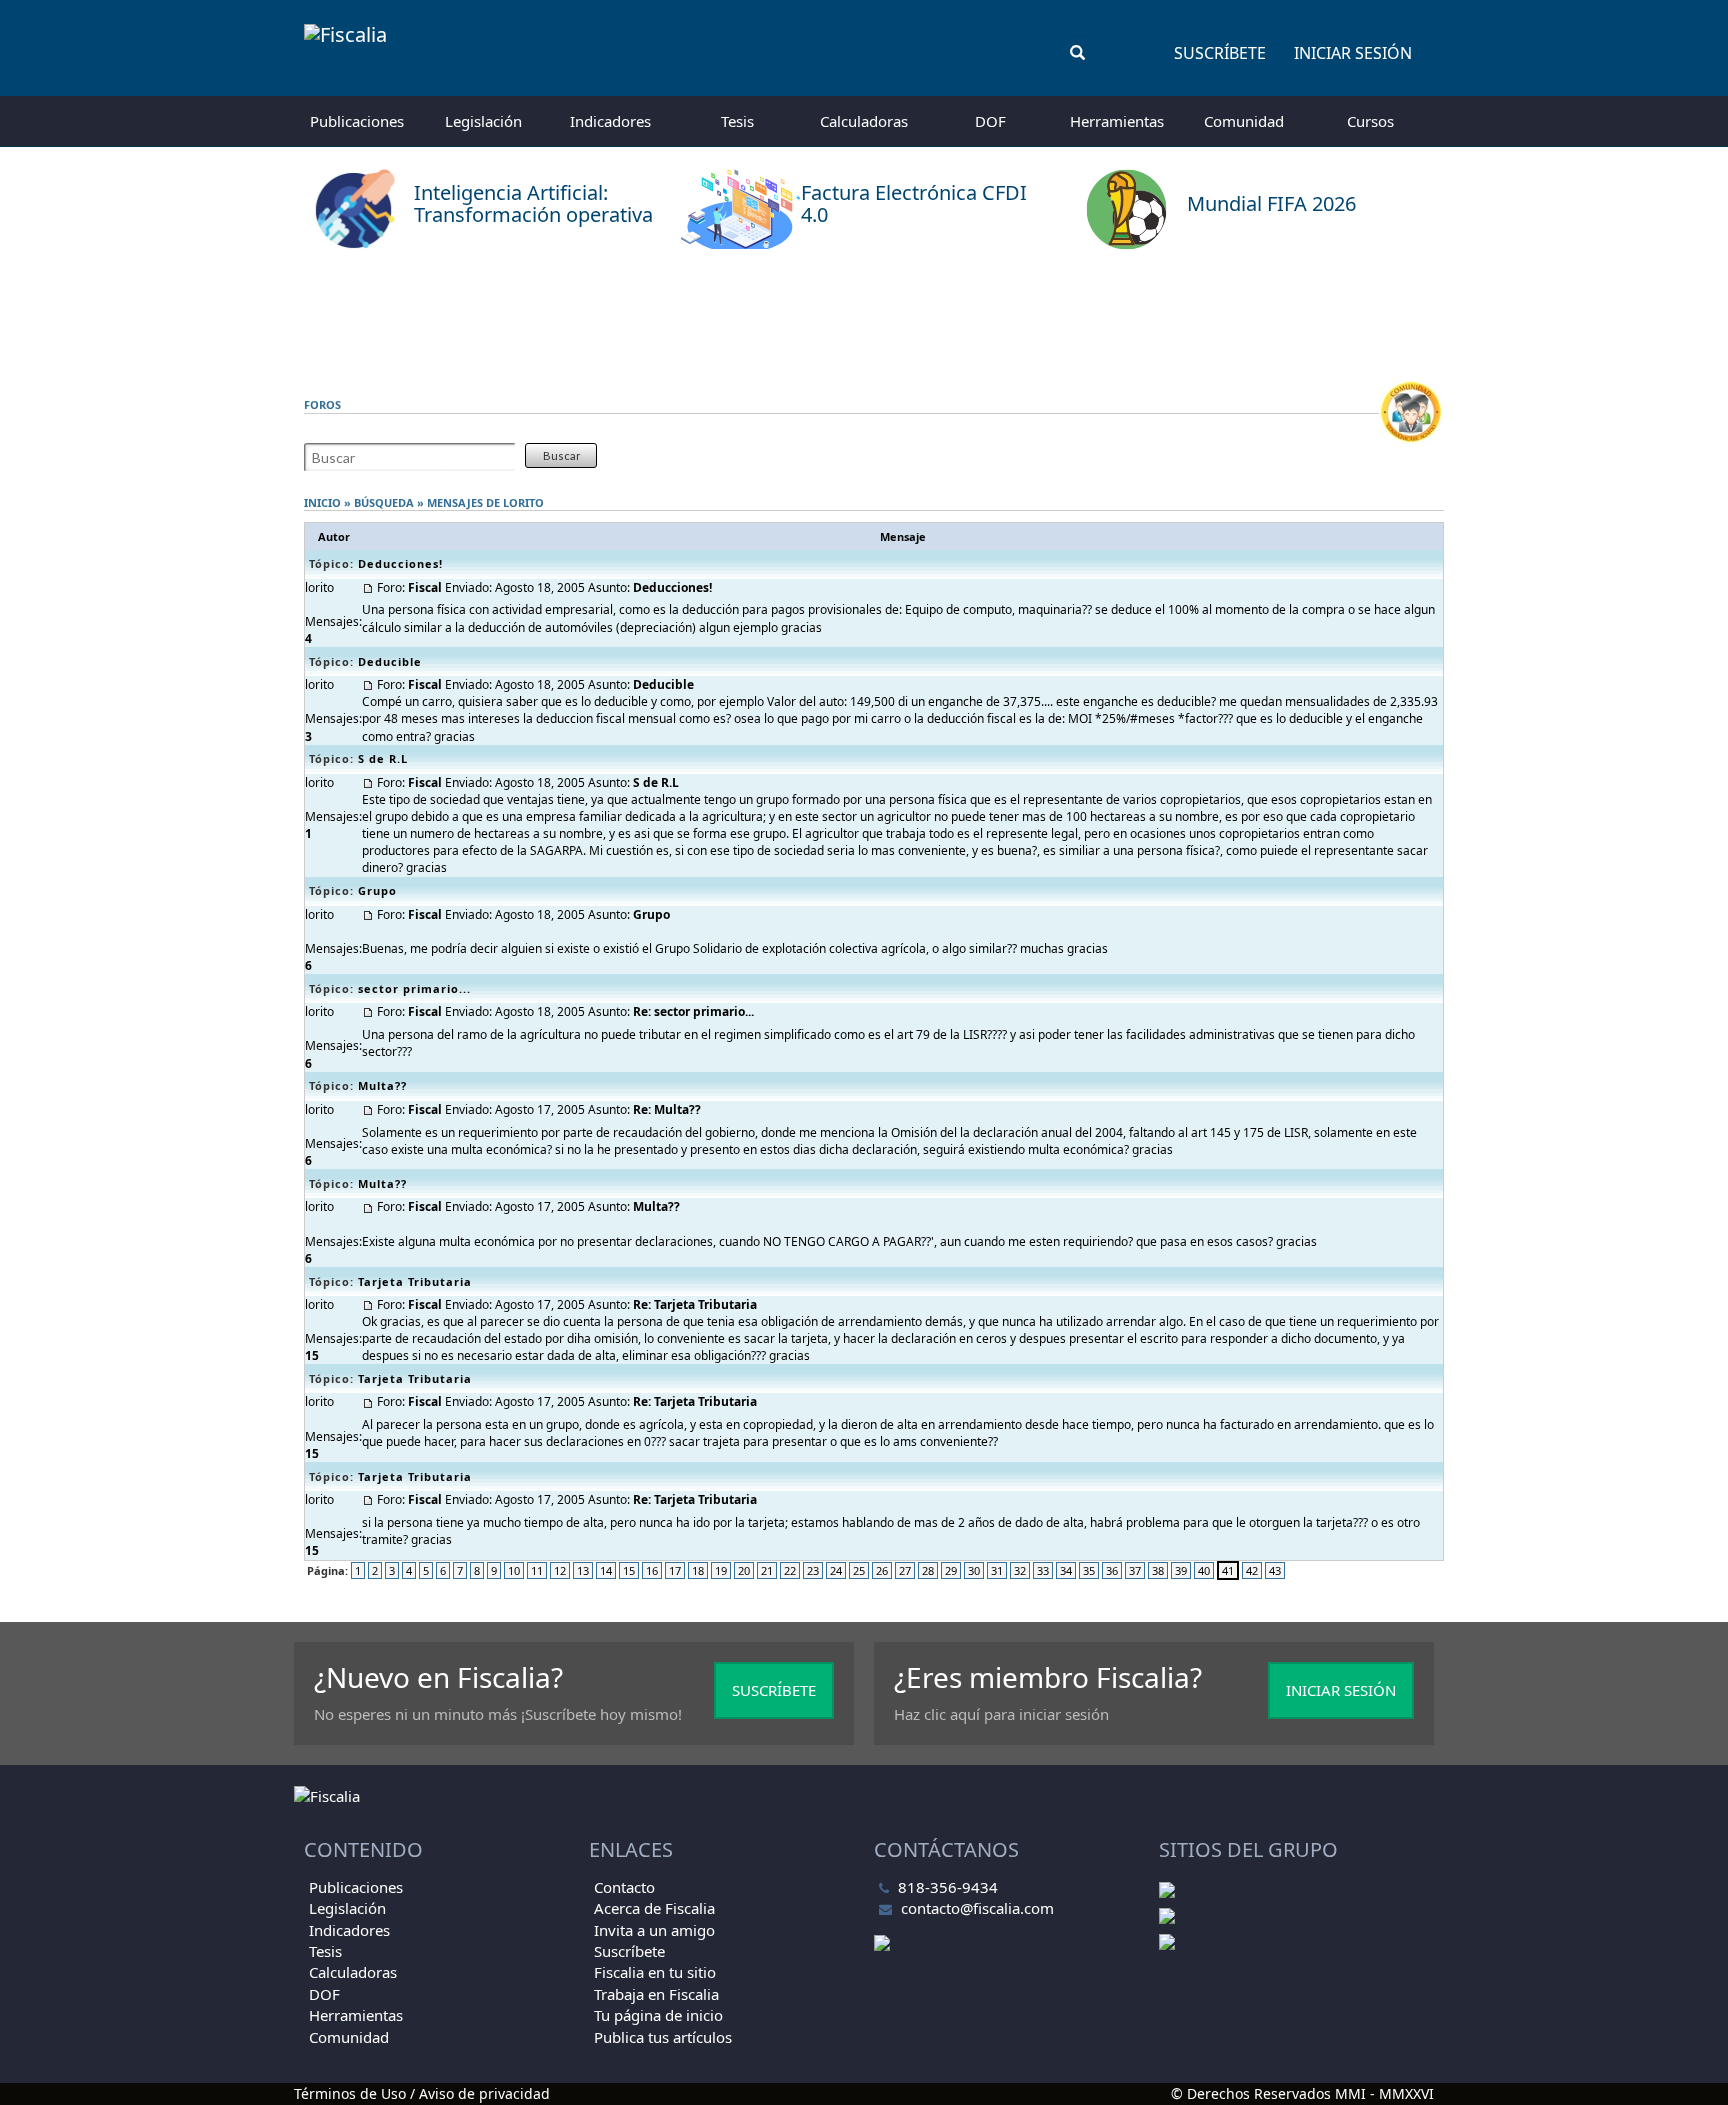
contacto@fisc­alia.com (977, 1908)
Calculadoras (864, 121)
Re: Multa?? (667, 1109)
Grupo (377, 890)
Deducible (390, 661)
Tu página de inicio (658, 2015)
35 (1089, 1570)
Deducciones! (400, 563)
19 (721, 1570)
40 (1204, 1570)
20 (744, 1570)
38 (1158, 1570)
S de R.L (383, 758)
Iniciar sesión (1353, 53)
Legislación (483, 121)
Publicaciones (357, 121)
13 (583, 1570)
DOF (990, 121)
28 (928, 1570)
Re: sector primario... (693, 1011)
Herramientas (1117, 121)
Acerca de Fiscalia (654, 1908)
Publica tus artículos (663, 2037)
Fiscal (425, 587)
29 (951, 1570)
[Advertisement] (864, 315)
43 (1275, 1570)
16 (652, 1570)
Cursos (1370, 121)
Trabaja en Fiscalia (656, 1994)
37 (1135, 1570)
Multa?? (382, 1085)
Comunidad (1244, 121)
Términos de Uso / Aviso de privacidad (422, 2093)
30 (974, 1570)
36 (1112, 1570)
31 (997, 1570)
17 (675, 1570)
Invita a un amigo (654, 1930)
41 (1228, 1570)
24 (836, 1570)
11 (537, 1570)
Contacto (624, 1887)
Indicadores (610, 121)
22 (790, 1570)
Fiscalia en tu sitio (655, 1972)
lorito (523, 502)
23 (813, 1570)
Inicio (322, 502)
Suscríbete (1220, 53)
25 (859, 1570)
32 (1020, 1570)
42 (1252, 1570)
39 (1181, 1570)
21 (767, 1570)
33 (1043, 1570)
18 (698, 1570)
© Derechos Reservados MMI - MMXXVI (1302, 2093)
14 (606, 1570)
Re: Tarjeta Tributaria (695, 1304)
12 (560, 1570)
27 (905, 1570)
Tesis (737, 121)
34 (1066, 1570)
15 (629, 1570)
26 (882, 1570)
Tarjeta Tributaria (415, 1281)
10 (514, 1570)
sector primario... (414, 988)
